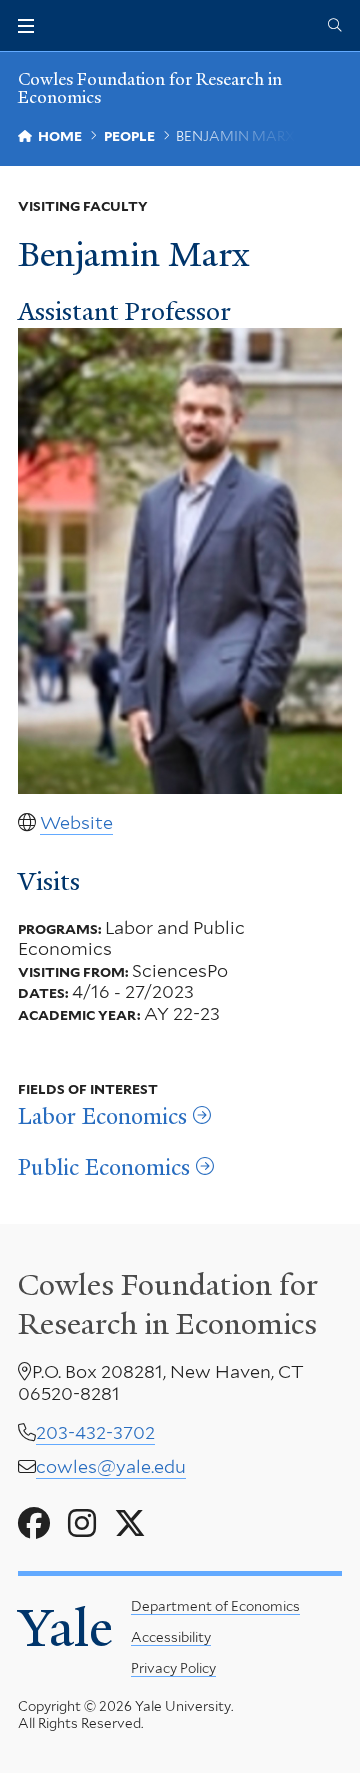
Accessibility (171, 1637)
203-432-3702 (95, 1432)
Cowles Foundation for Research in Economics (150, 88)
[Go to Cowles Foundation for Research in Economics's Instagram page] (82, 1524)
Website (76, 822)
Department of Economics (215, 1606)
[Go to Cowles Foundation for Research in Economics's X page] (130, 1524)
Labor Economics (102, 1117)
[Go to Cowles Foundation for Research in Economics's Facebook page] (34, 1524)
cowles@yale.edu (111, 1466)
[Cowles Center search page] (335, 26)
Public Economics (104, 1168)
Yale (65, 1628)
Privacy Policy (173, 1668)
